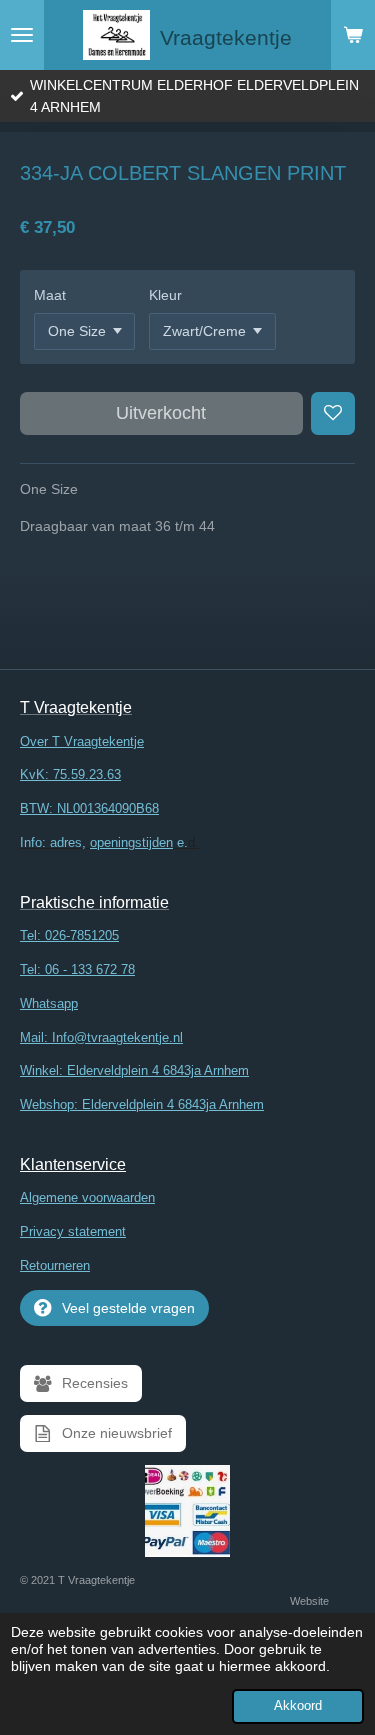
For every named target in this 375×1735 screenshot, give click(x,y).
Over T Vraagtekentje (82, 741)
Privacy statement (73, 1231)
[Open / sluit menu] (22, 35)
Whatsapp (49, 1003)
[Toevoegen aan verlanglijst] (333, 414)
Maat (50, 295)
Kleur (165, 295)
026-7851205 (82, 935)
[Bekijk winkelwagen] (353, 35)
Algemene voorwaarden (87, 1197)
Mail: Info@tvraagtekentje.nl (101, 1037)
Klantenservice (73, 1164)
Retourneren (55, 1265)
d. (109, 842)
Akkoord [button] (298, 1706)
